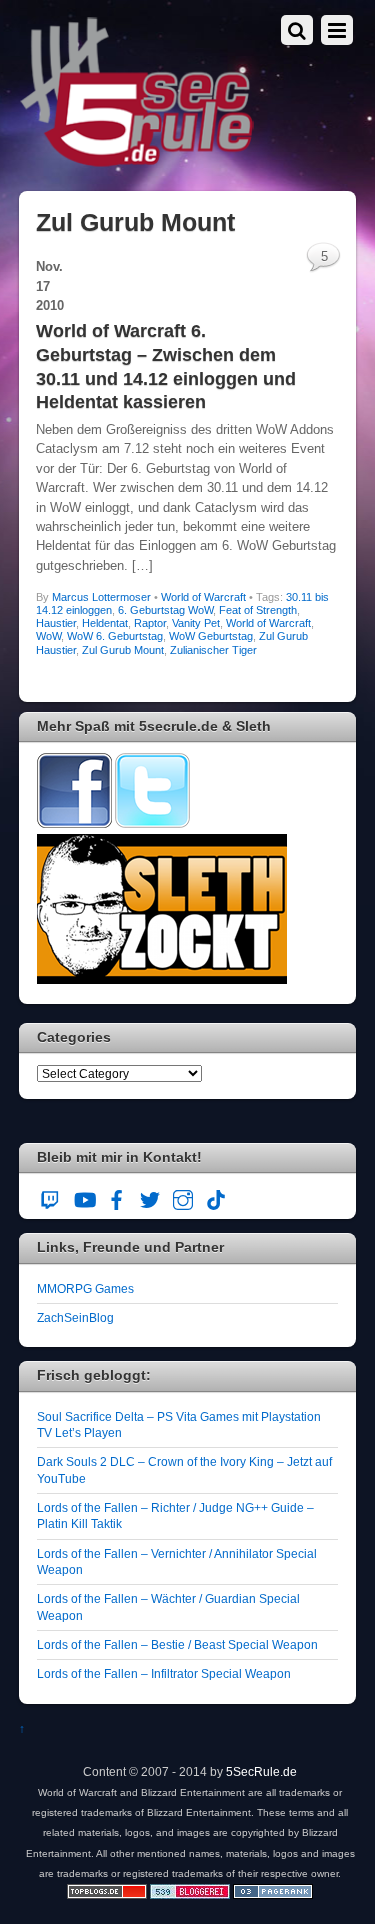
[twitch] (51, 1196)
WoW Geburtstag (211, 636)
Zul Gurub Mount (123, 650)
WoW (48, 636)
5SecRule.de (261, 1771)
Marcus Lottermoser (101, 597)
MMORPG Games (85, 1288)
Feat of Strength (258, 610)
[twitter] (150, 1196)
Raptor (150, 623)
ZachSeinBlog (75, 1317)
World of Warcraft (203, 597)
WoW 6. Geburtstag (115, 636)
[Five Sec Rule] (138, 160)
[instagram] (183, 1196)
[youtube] (84, 1196)
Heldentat (105, 623)
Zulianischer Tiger (213, 650)
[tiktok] (216, 1196)
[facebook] (117, 1196)
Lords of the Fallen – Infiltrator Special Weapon (164, 1673)
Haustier (56, 623)
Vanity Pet (196, 623)
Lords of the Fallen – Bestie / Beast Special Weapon (177, 1644)
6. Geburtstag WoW (165, 610)
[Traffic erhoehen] (273, 1894)
